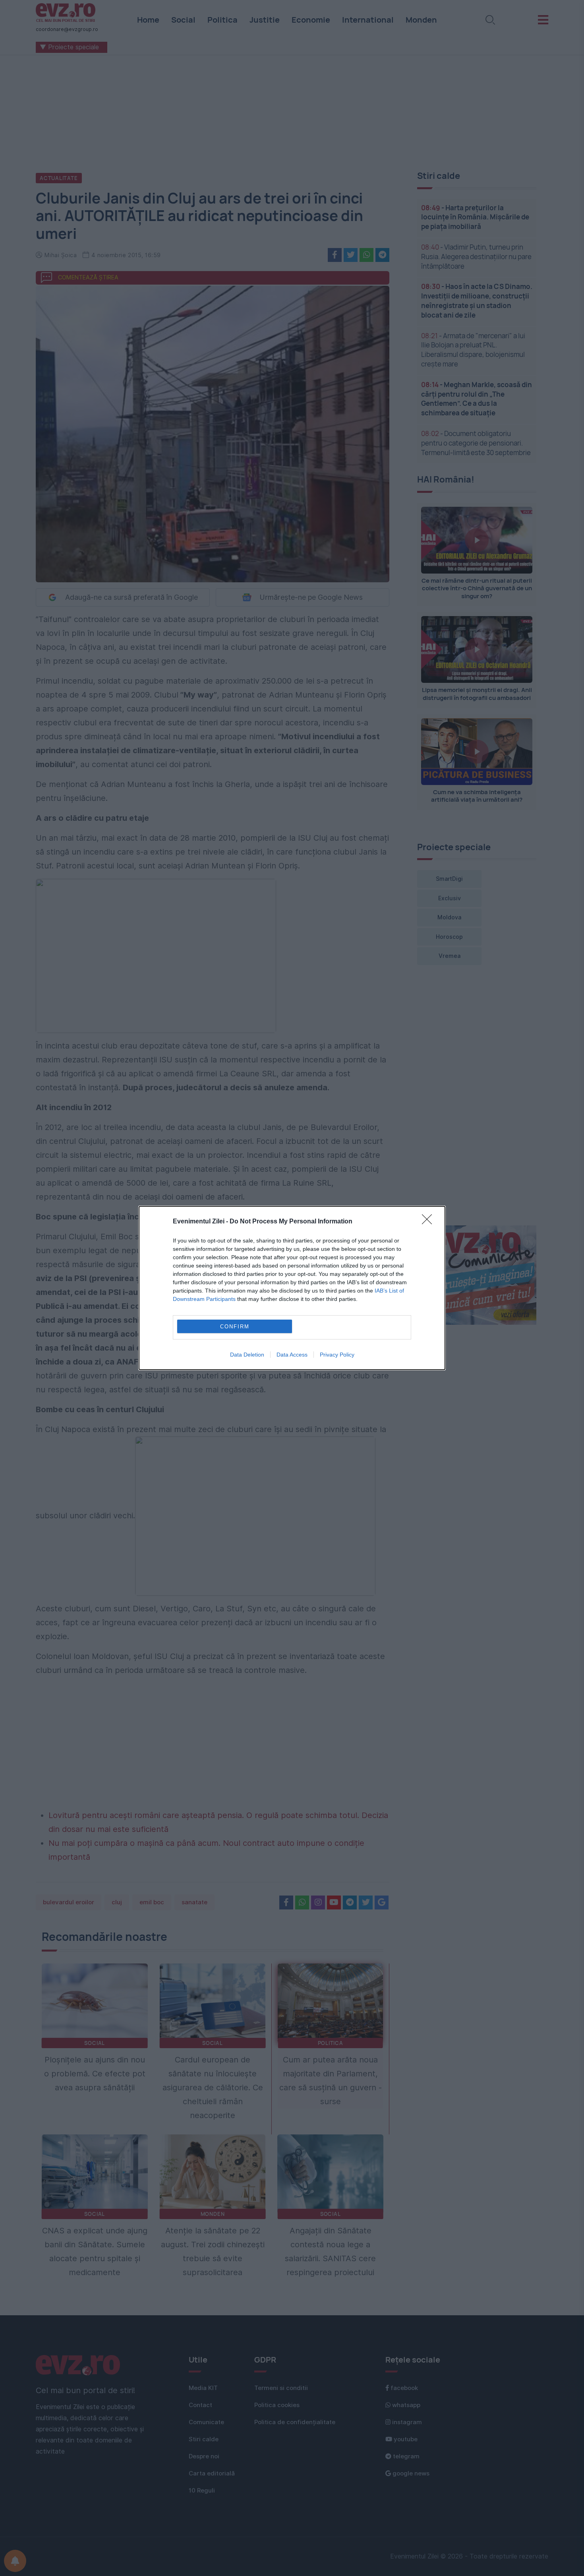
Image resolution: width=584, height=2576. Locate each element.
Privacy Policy (337, 1355)
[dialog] (292, 1288)
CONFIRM (235, 1327)
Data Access (292, 1355)
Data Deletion (247, 1355)
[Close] (429, 1222)
